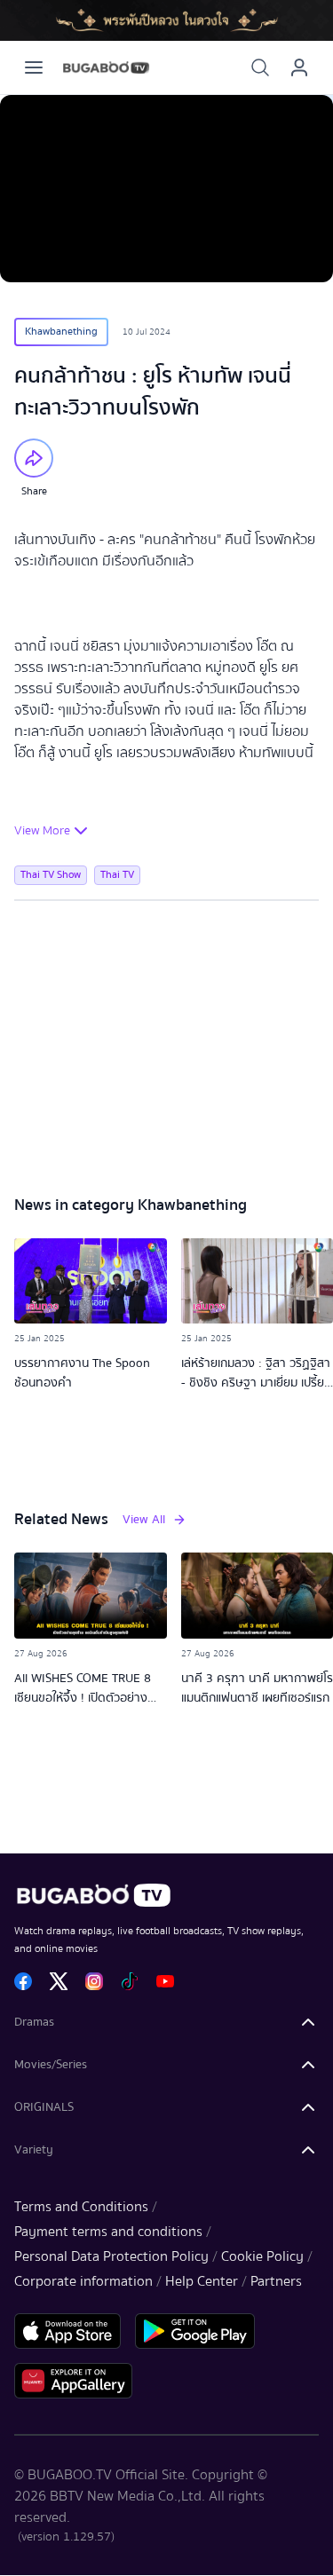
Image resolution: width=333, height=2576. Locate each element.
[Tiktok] (130, 1981)
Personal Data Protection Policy (111, 2256)
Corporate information (83, 2281)
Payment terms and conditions (108, 2232)
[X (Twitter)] (59, 1981)
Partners (276, 2281)
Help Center (202, 2281)
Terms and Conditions (81, 2207)
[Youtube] (165, 1981)
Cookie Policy (262, 2256)
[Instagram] (94, 1981)
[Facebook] (23, 1981)
